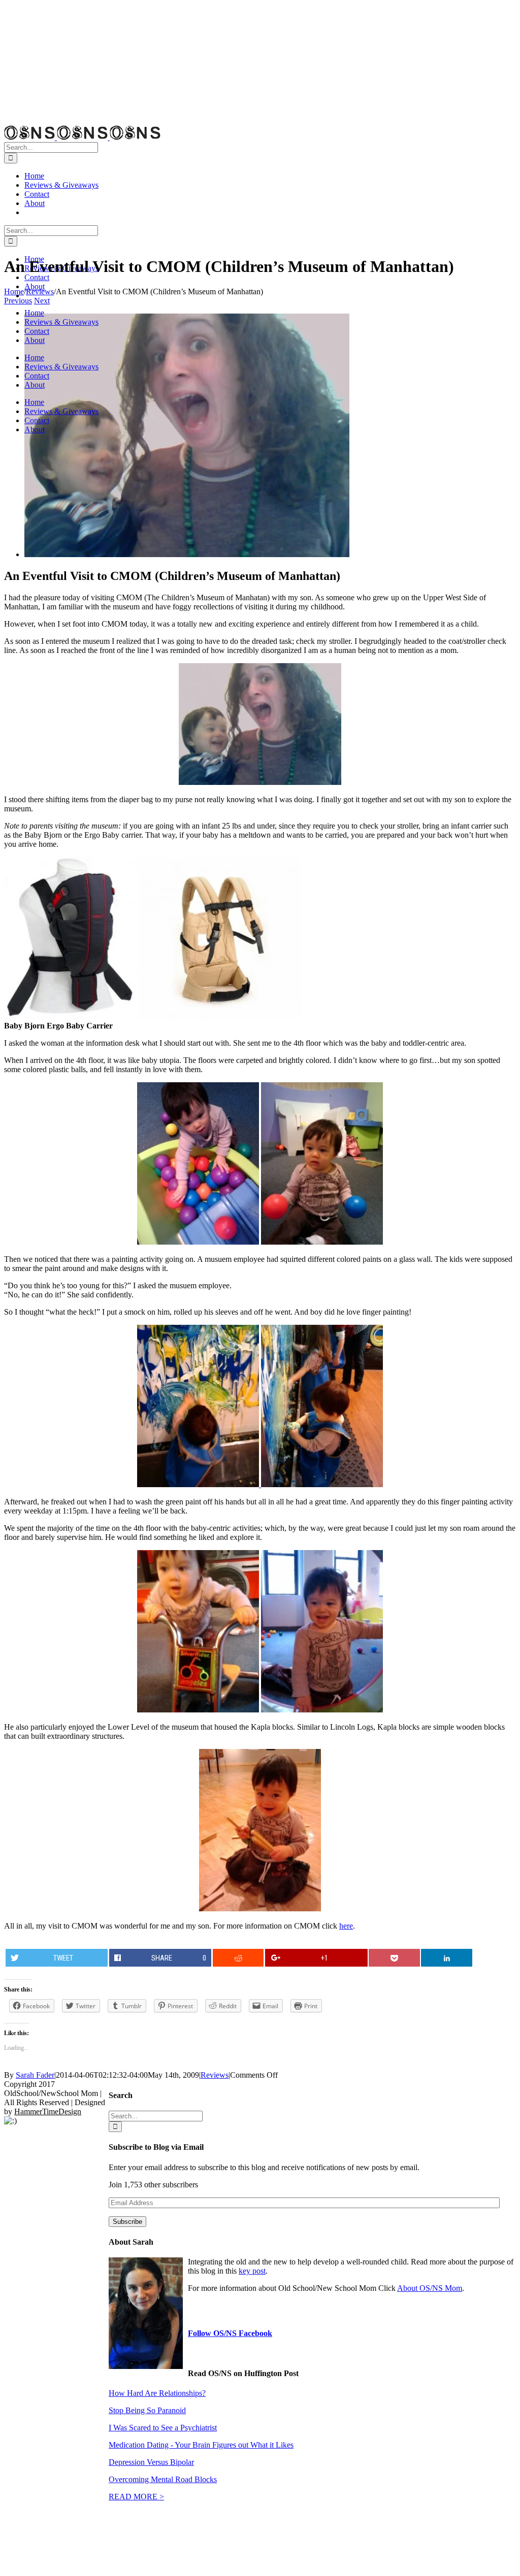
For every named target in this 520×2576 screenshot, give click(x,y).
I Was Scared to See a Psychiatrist (163, 2428)
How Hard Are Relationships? (157, 2393)
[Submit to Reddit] (238, 1958)
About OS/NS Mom (430, 2288)
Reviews (215, 2075)
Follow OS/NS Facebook (230, 2333)
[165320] (187, 554)
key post (252, 2271)
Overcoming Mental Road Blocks (163, 2479)
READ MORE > (136, 2497)
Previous (18, 301)
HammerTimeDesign (48, 2111)
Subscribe (127, 2222)
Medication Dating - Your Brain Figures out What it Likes (201, 2445)
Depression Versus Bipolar (151, 2462)
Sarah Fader (35, 2075)
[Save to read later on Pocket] (394, 1958)
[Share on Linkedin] (447, 1958)
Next (42, 301)
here (346, 1926)
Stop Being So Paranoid (147, 2410)
